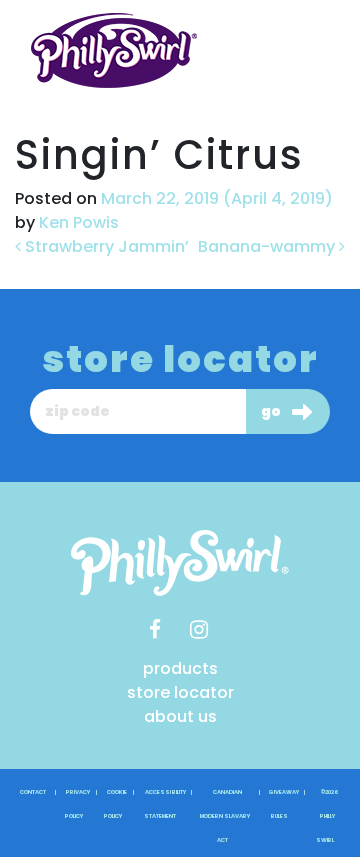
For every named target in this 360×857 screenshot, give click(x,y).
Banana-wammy (268, 246)
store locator (180, 692)
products (180, 668)
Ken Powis (77, 222)
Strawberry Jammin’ (105, 246)
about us (180, 716)
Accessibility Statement (164, 804)
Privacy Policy (78, 804)
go (271, 411)
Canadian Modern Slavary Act (225, 816)
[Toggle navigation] (302, 51)
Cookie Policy (116, 804)
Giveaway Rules (284, 804)
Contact (33, 792)
